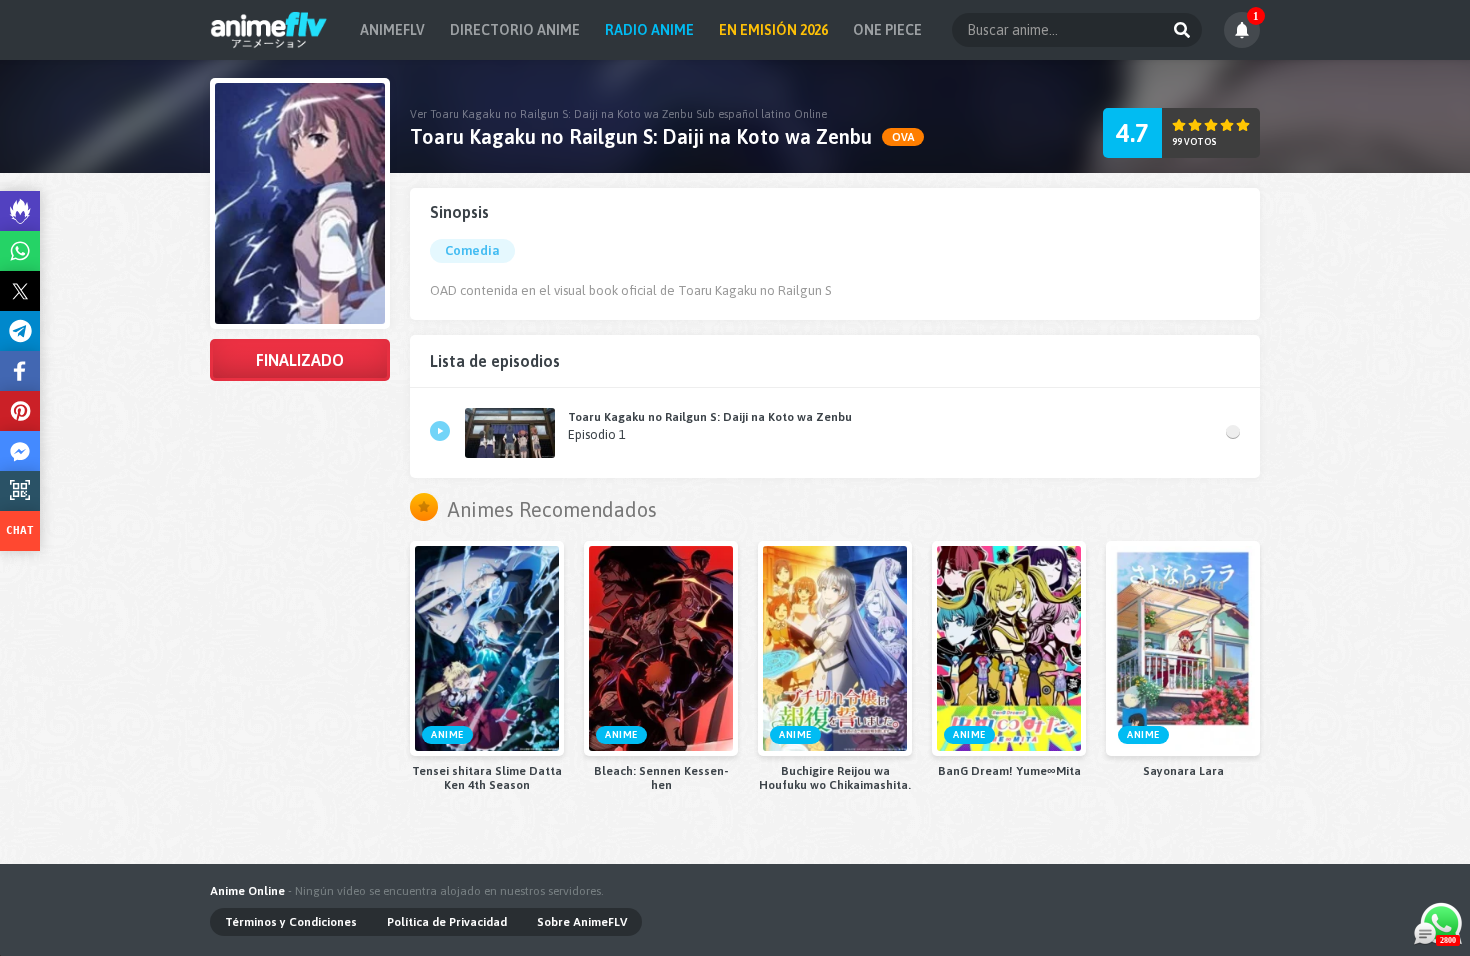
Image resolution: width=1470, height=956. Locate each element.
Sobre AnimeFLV (582, 922)
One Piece (887, 30)
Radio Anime (649, 30)
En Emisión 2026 (773, 30)
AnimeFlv (392, 30)
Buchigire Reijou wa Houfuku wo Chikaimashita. (835, 778)
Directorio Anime (515, 30)
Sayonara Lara (1183, 771)
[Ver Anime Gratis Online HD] (268, 30)
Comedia (472, 250)
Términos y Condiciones (291, 922)
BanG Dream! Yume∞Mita (1009, 771)
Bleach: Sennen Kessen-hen (661, 778)
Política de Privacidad (447, 922)
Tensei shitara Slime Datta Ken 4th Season (487, 778)
